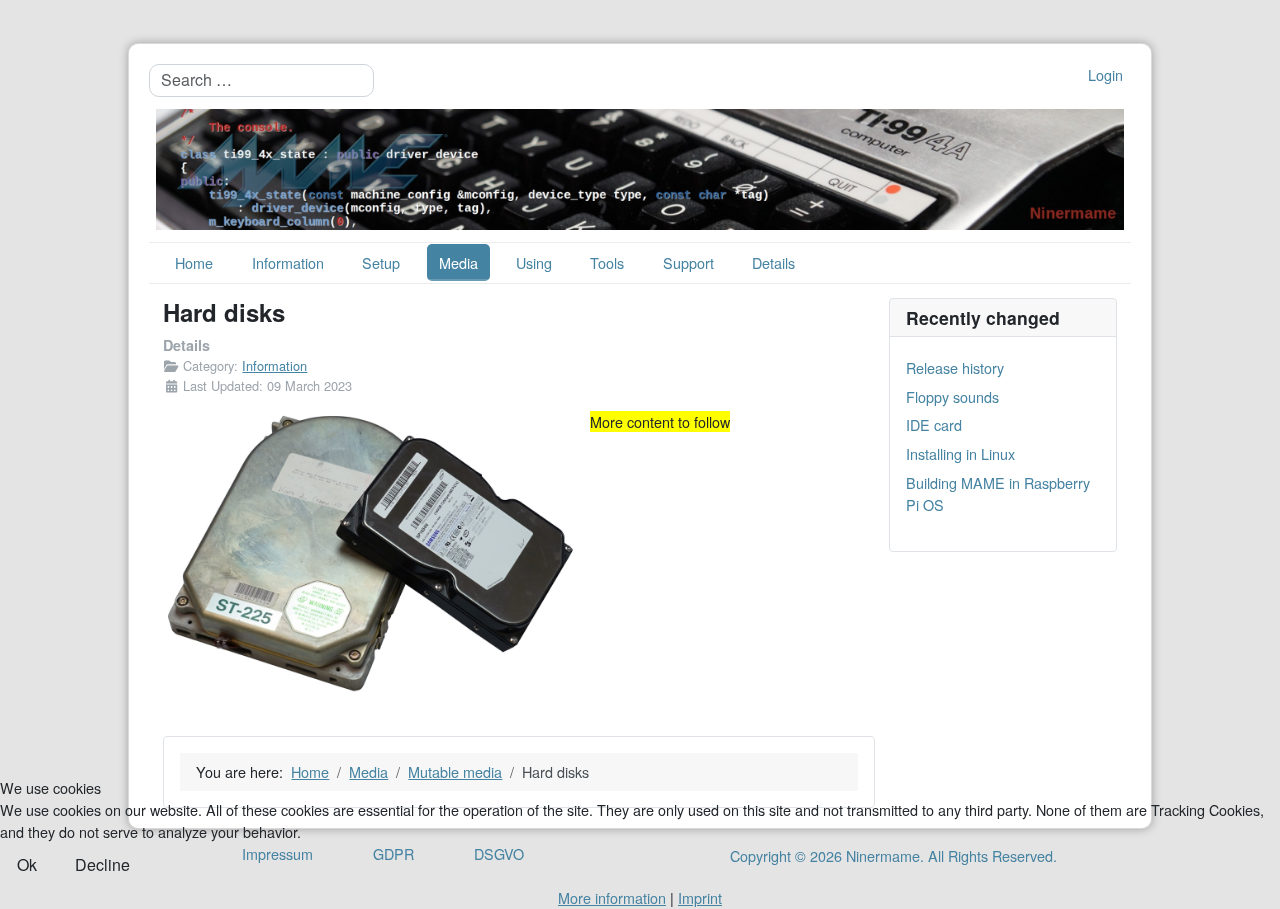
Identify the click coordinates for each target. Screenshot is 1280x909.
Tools (607, 262)
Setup (381, 262)
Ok (27, 864)
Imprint (700, 897)
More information (612, 897)
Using (534, 262)
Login (1105, 74)
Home (194, 262)
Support (688, 262)
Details (773, 262)
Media (458, 262)
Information (288, 262)
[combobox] (261, 80)
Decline (102, 864)
